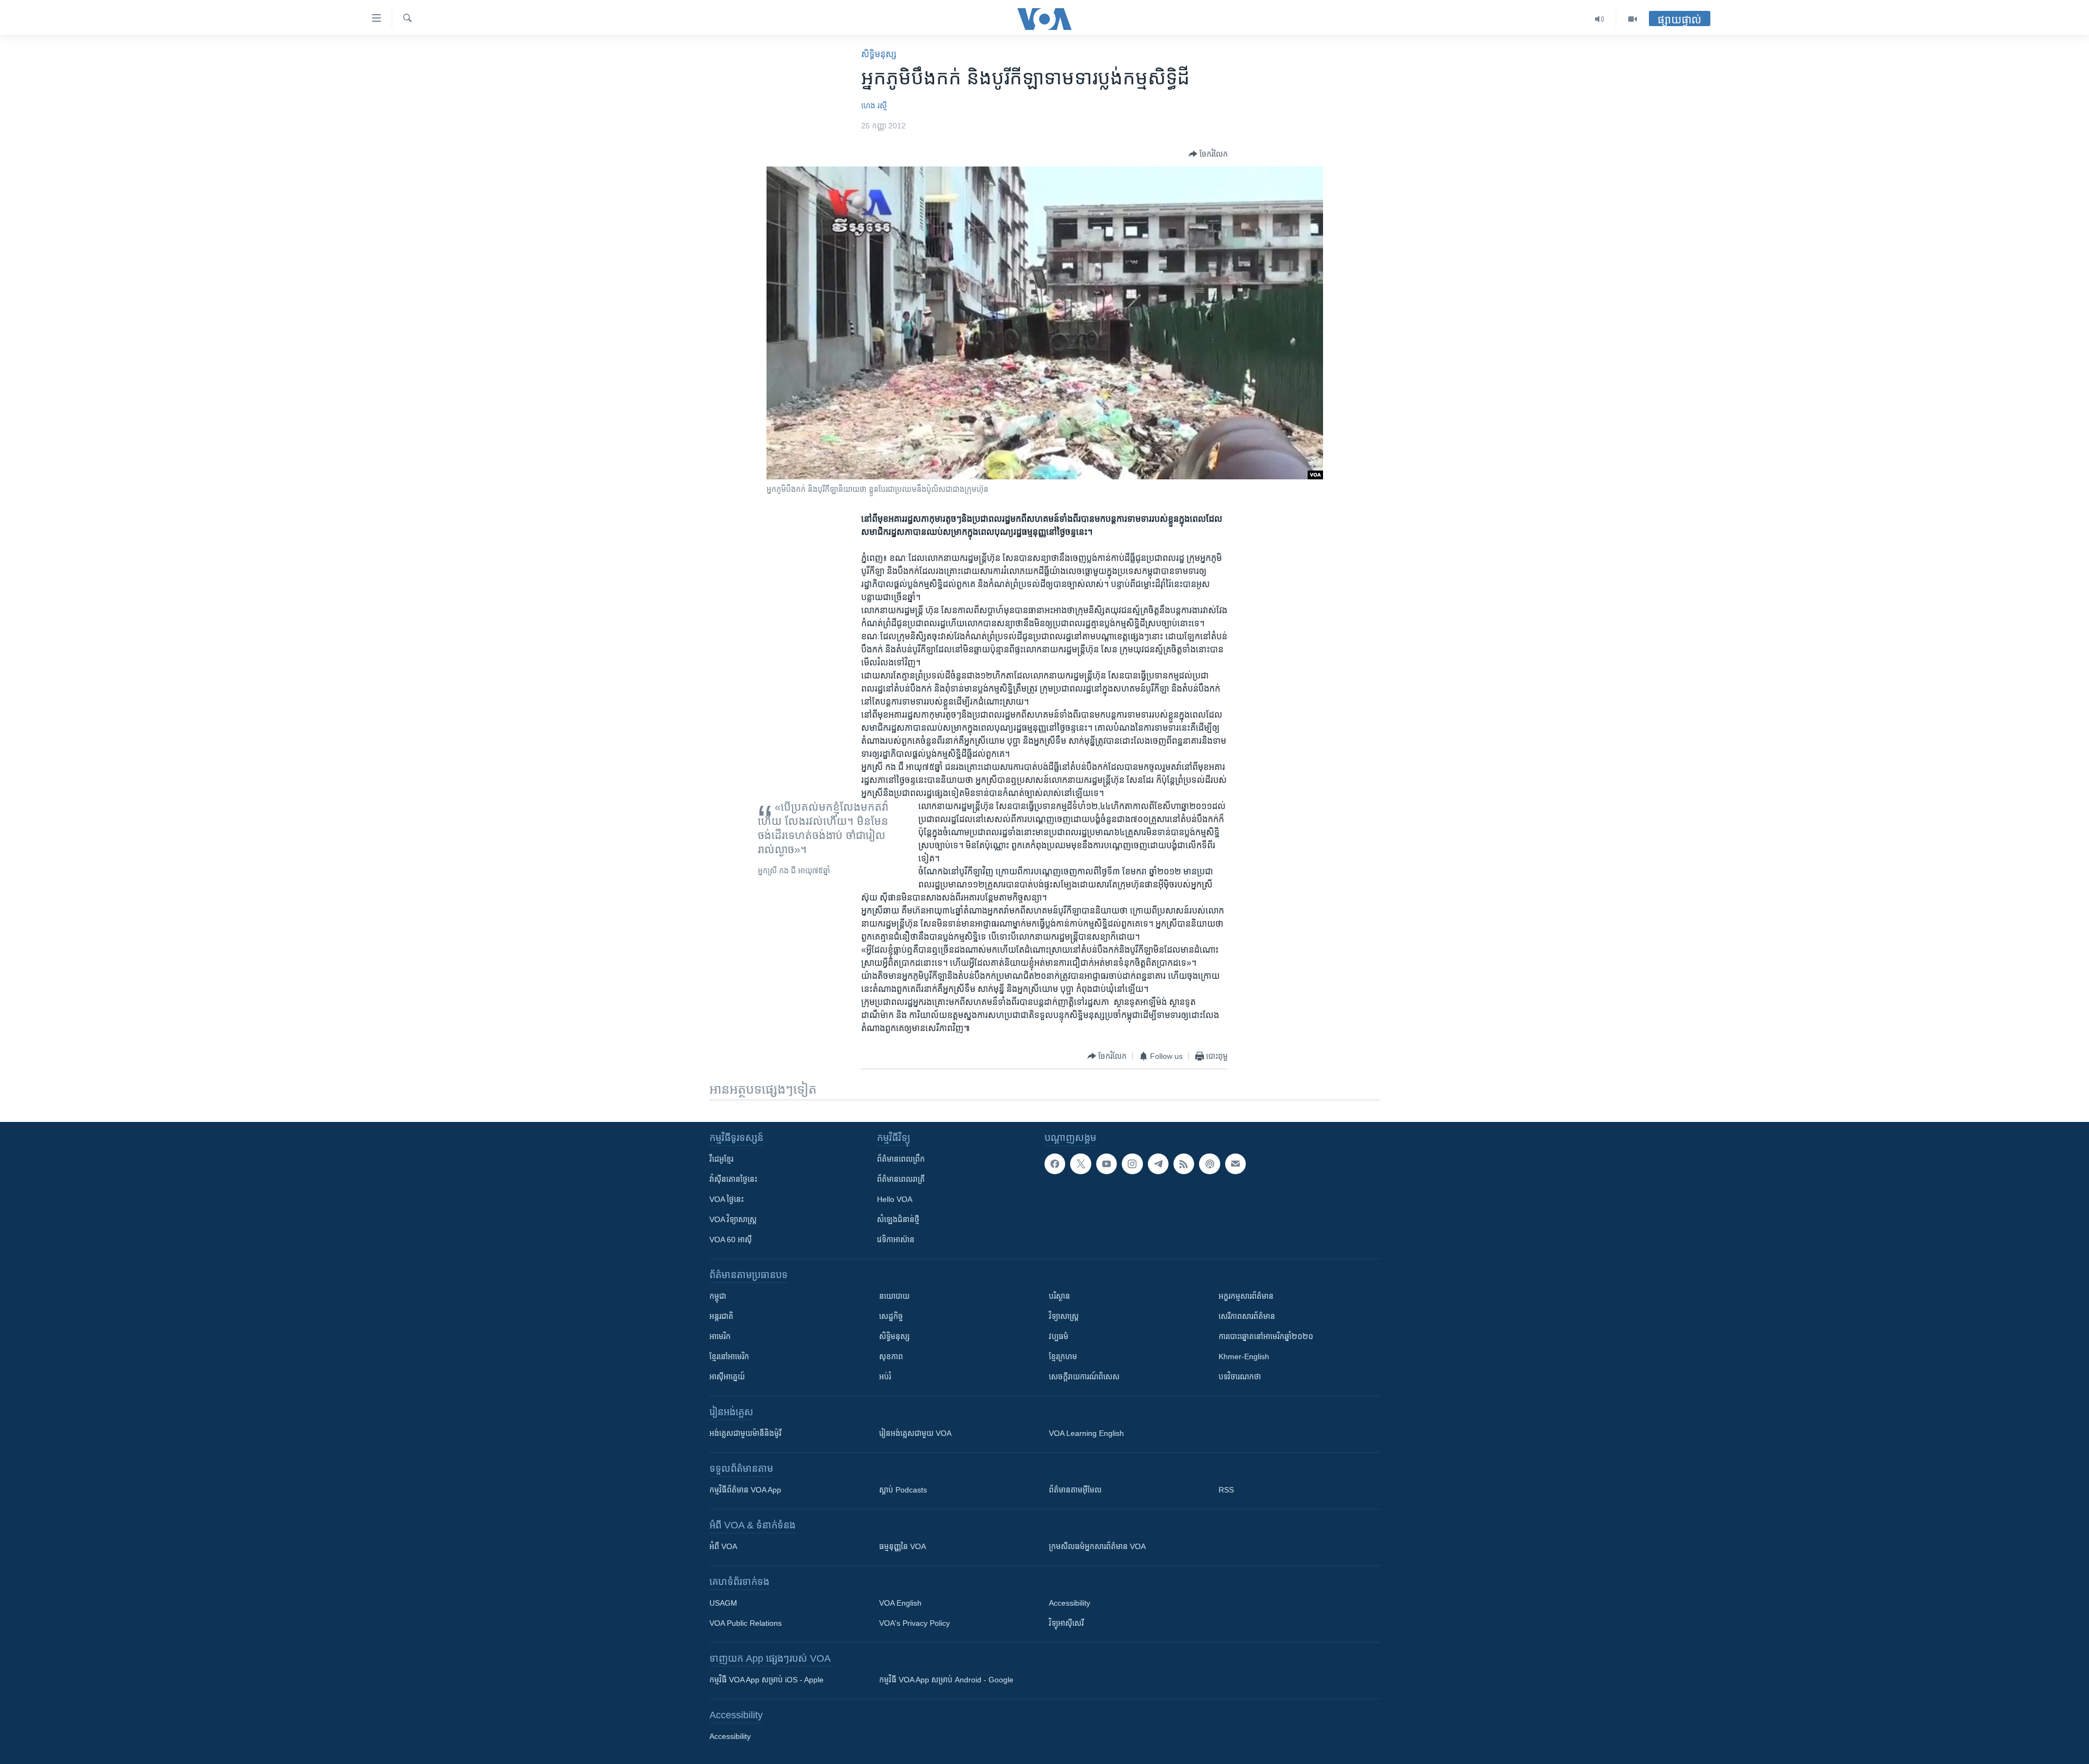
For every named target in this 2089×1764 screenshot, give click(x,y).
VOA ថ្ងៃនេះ (727, 1199)
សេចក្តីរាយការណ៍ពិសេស (1084, 1377)
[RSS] (1184, 1164)
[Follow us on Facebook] (1055, 1164)
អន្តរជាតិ (721, 1316)
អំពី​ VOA (723, 1546)
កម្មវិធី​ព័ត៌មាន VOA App (745, 1490)
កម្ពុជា (718, 1296)
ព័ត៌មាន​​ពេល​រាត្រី (901, 1179)
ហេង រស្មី (874, 106)
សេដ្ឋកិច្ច (891, 1316)
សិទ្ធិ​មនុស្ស (879, 54)
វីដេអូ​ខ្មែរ (721, 1159)
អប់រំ (885, 1377)
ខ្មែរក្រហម (1063, 1356)
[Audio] (1600, 19)
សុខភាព (891, 1356)
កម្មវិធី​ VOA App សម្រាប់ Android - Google (946, 1680)
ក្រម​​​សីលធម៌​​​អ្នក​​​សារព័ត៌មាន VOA (1097, 1546)
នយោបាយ (894, 1296)
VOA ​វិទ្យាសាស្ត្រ (733, 1219)
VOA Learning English (1086, 1433)
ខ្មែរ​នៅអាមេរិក (729, 1356)
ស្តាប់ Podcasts (903, 1490)
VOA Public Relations (746, 1623)
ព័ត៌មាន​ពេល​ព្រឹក (901, 1159)
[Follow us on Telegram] (1158, 1164)
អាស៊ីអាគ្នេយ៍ (727, 1377)
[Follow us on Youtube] (1107, 1164)
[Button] (1208, 154)
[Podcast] (1209, 1164)
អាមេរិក (720, 1336)
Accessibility (1070, 1603)
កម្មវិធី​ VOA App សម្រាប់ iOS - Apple (767, 1680)
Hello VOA (895, 1199)
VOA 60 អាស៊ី (731, 1239)
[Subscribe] (1235, 1164)
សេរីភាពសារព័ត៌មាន (1247, 1316)
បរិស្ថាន (1059, 1296)
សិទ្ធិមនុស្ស (894, 1336)
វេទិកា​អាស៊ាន (896, 1239)
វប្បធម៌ (1059, 1336)
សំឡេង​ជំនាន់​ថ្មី (898, 1219)
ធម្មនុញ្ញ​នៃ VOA (903, 1546)
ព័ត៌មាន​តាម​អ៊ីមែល (1075, 1490)
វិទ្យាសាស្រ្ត (1064, 1316)
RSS (1226, 1490)
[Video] (1633, 19)
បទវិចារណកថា (1240, 1377)
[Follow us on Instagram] (1132, 1164)
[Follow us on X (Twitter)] (1080, 1164)
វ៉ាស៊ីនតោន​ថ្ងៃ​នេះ (733, 1179)
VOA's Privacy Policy (914, 1623)
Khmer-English (1244, 1356)
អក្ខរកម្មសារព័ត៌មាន (1246, 1296)
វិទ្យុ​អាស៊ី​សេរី (1066, 1623)
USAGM (723, 1603)
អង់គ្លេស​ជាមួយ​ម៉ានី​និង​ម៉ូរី (745, 1433)
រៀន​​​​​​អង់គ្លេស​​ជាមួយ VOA (915, 1433)
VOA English (900, 1603)
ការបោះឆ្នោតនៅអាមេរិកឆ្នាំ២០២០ (1266, 1336)
